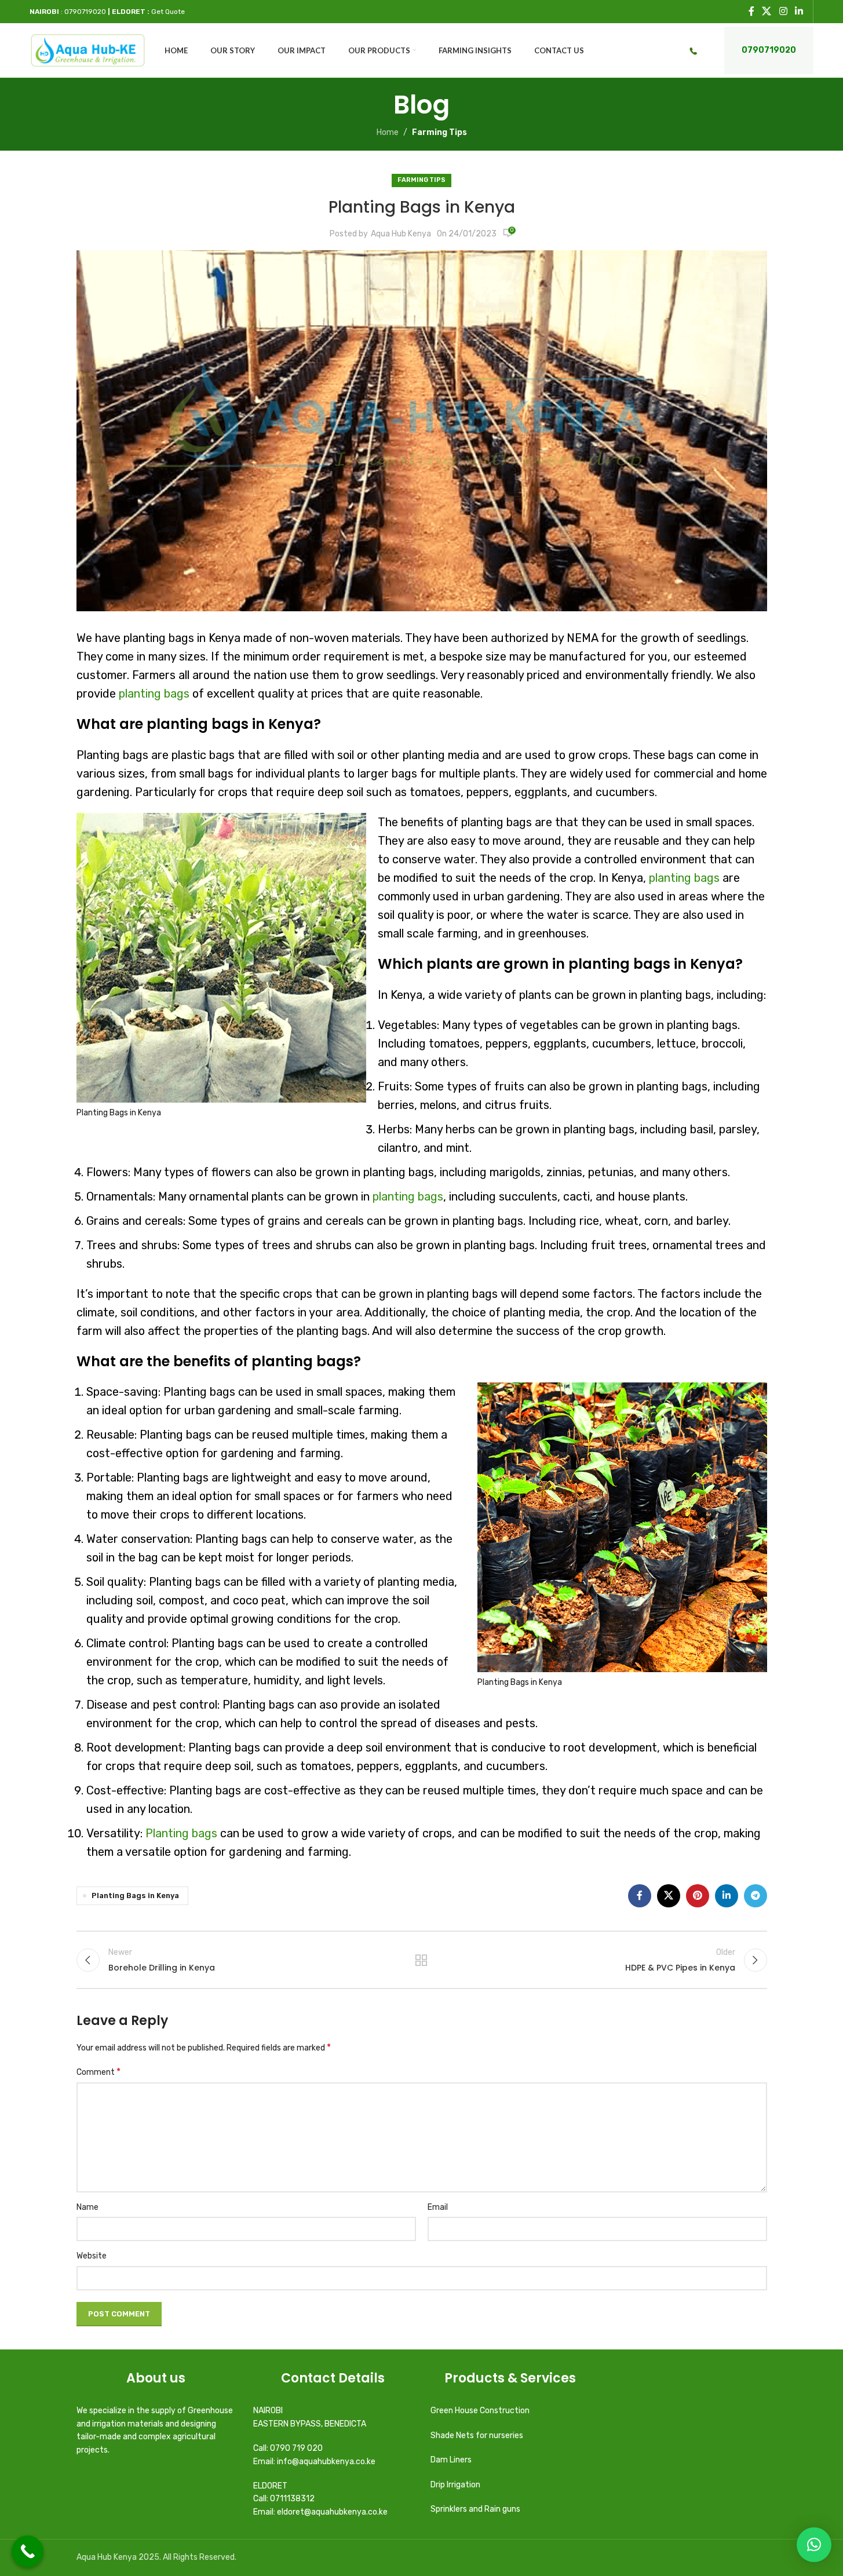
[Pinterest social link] (698, 1896)
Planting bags (181, 1833)
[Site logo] (88, 50)
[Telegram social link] (756, 1896)
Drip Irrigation (456, 2485)
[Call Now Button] (28, 2551)
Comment (98, 2072)
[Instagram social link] (783, 11)
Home (388, 132)
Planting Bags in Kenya (135, 1895)
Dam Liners (452, 2460)
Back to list (422, 1960)
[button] (814, 2545)
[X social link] (767, 11)
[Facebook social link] (751, 11)
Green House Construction (480, 2411)
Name (87, 2207)
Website (92, 2256)
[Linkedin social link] (799, 11)
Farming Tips (439, 132)
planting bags (154, 694)
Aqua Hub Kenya (401, 234)
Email (438, 2207)
